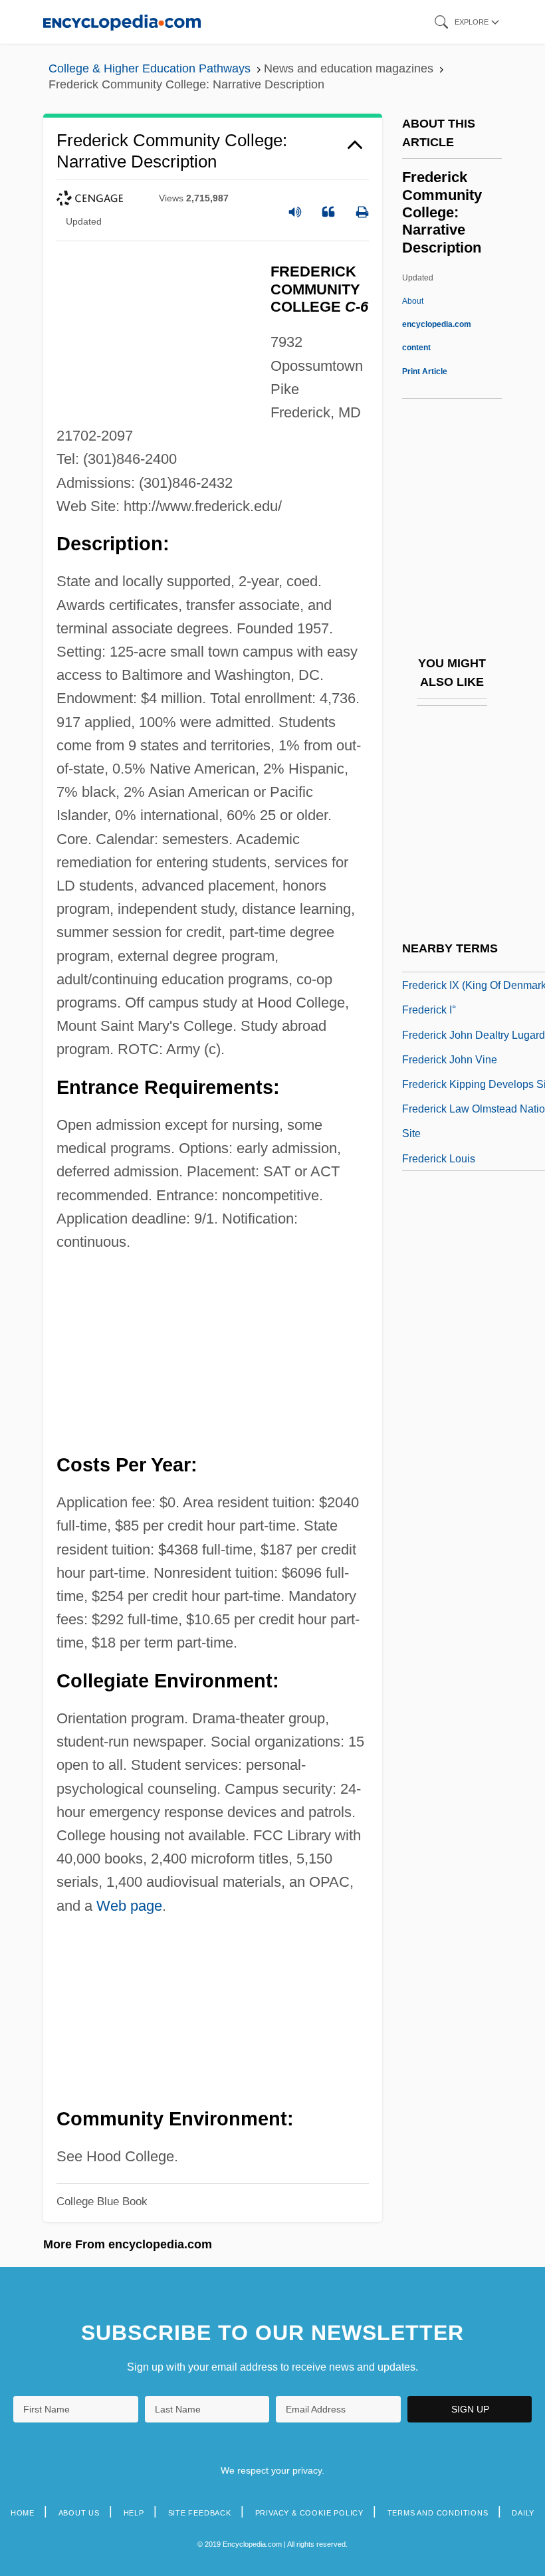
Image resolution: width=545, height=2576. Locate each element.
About (437, 324)
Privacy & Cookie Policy (309, 2513)
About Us (79, 2513)
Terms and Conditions (438, 2513)
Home (23, 2513)
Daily (523, 2513)
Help (134, 2513)
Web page (129, 1906)
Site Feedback (200, 2513)
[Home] (122, 22)
